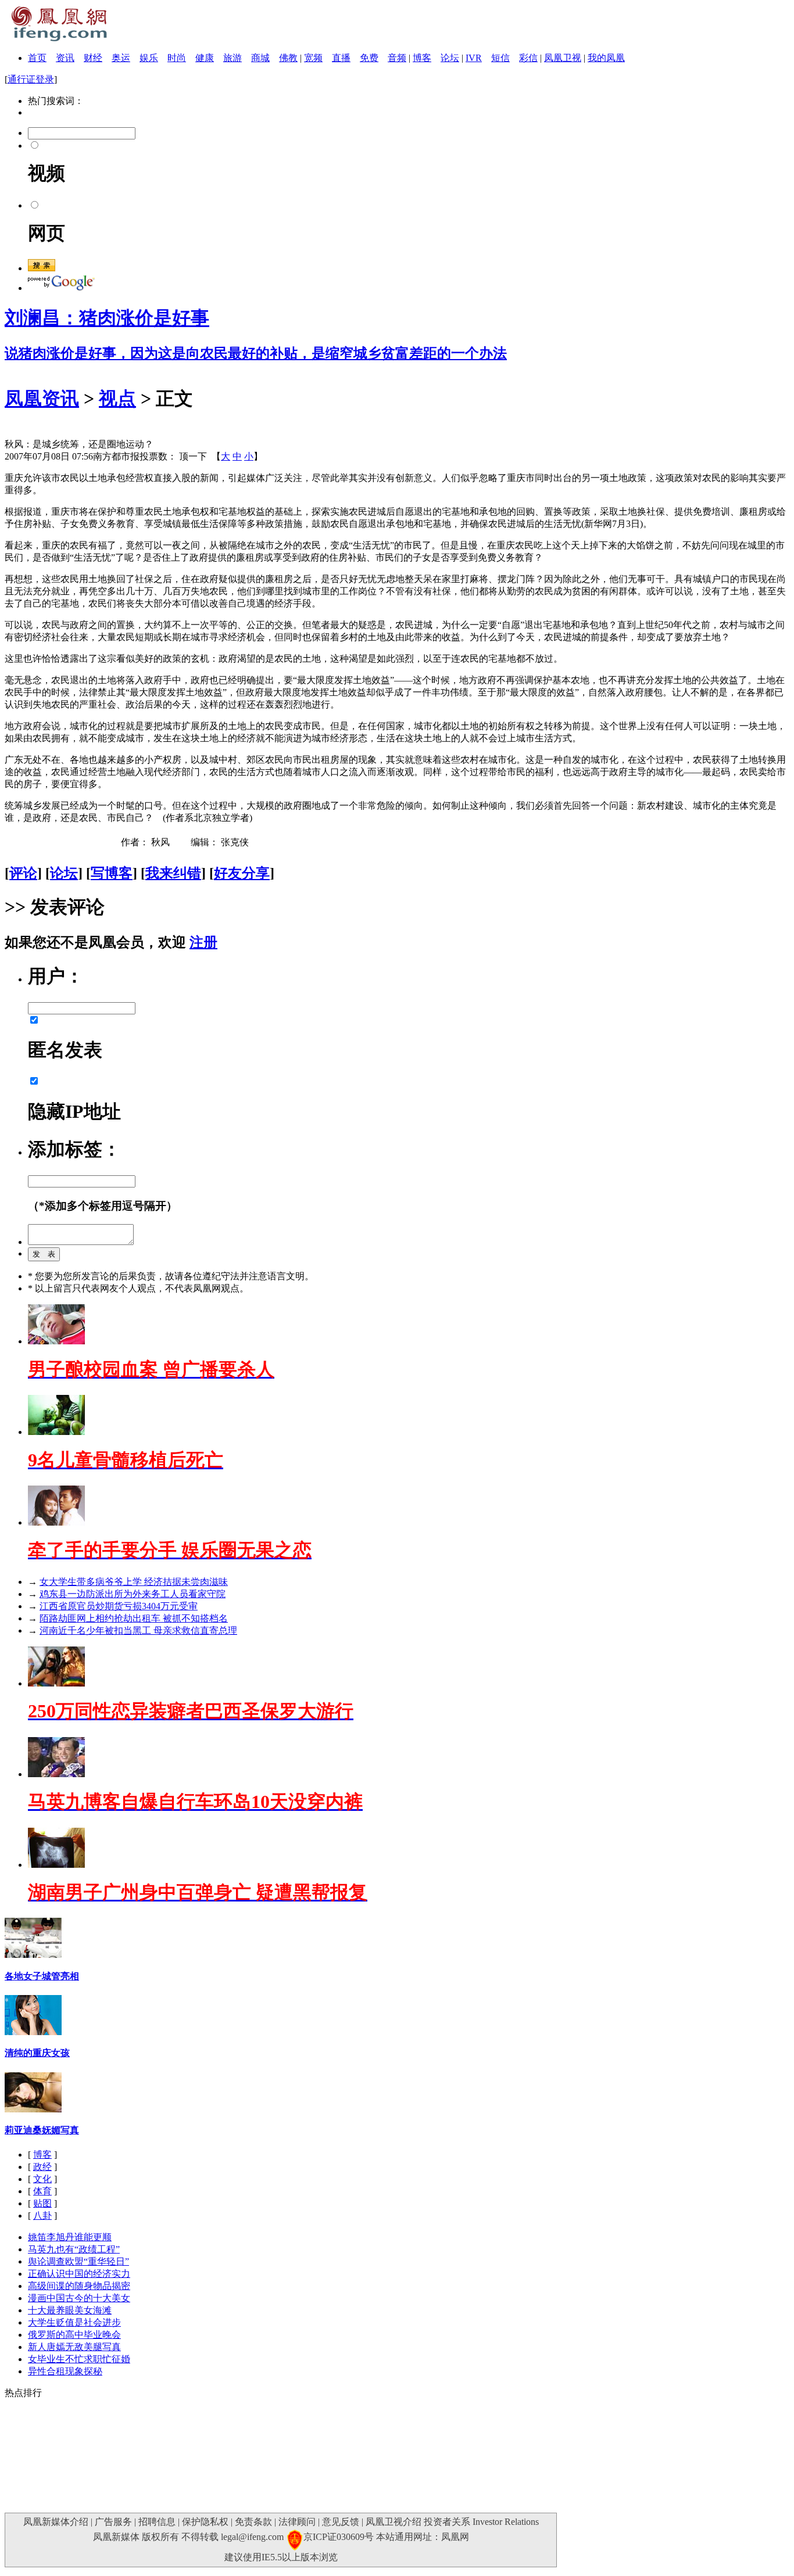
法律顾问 (297, 2522)
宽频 (313, 58)
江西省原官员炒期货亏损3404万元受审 (119, 1606)
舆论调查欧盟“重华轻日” (78, 2261)
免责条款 (253, 2522)
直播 (341, 58)
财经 (93, 58)
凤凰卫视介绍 (394, 2522)
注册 (203, 942)
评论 (23, 873)
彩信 (528, 58)
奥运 (121, 58)
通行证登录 (31, 79)
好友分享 (242, 873)
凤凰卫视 (563, 58)
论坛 (450, 58)
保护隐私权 (205, 2522)
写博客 (112, 873)
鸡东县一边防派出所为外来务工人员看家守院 (133, 1594)
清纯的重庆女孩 (37, 2053)
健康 (205, 58)
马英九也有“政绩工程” (74, 2249)
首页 (37, 58)
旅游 (233, 58)
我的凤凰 (606, 58)
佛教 (288, 58)
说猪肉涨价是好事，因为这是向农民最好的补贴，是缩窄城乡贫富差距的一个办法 (256, 353)
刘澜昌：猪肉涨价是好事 (107, 318)
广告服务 (113, 2522)
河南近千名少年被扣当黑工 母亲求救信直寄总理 (138, 1630)
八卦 (42, 2216)
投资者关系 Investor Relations (481, 2522)
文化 (42, 2179)
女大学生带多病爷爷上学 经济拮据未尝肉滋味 (134, 1582)
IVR (474, 58)
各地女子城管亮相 (42, 1976)
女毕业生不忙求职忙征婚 (79, 2359)
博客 (422, 58)
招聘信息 (157, 2522)
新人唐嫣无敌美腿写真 (74, 2347)
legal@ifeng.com (252, 2537)
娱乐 (149, 58)
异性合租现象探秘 (65, 2371)
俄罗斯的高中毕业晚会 (74, 2335)
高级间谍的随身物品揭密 (79, 2286)
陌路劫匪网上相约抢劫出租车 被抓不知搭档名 (134, 1618)
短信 (500, 58)
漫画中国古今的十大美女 (79, 2298)
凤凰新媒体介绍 (56, 2522)
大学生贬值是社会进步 (74, 2322)
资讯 (65, 58)
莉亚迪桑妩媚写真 (42, 2130)
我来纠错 (173, 873)
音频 (397, 58)
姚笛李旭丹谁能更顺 (70, 2237)
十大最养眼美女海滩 (70, 2310)
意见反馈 (341, 2522)
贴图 (42, 2203)
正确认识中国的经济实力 (79, 2274)
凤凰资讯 (42, 399)
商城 (260, 58)
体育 (42, 2191)
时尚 (177, 58)
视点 (117, 399)
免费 (369, 58)
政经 (42, 2167)
